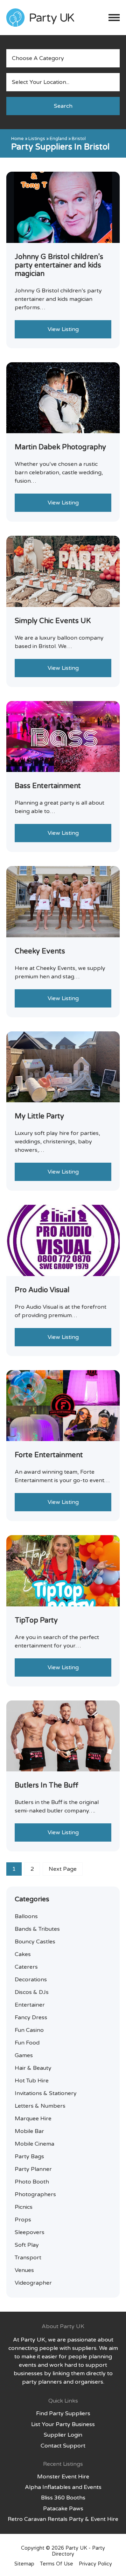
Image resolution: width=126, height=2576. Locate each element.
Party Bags (29, 2156)
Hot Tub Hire (32, 2081)
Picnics (24, 2207)
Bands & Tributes (37, 1929)
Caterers (26, 1967)
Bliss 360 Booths (63, 2498)
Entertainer (30, 2005)
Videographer (33, 2283)
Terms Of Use (57, 2564)
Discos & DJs (32, 1992)
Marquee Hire (33, 2119)
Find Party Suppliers (63, 2413)
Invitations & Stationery (46, 2093)
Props (23, 2220)
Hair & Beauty (33, 2068)
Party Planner (33, 2169)
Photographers (35, 2194)
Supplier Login (63, 2435)
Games (24, 2055)
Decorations (31, 1980)
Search (63, 106)
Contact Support (63, 2446)
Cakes (23, 1954)
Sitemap (24, 2564)
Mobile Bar (29, 2131)
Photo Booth (32, 2182)
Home (17, 139)
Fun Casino (29, 2030)
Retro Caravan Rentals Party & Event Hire (63, 2519)
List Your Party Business (63, 2424)
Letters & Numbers (40, 2106)
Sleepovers (30, 2232)
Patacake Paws (63, 2509)
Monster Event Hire (63, 2477)
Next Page (63, 1869)
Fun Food (27, 2043)
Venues (24, 2270)
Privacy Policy (95, 2564)
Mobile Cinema (34, 2144)
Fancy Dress (31, 2017)
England (58, 139)
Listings (37, 139)
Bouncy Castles (35, 1942)
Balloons (26, 1916)
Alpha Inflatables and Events (63, 2487)
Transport (28, 2258)
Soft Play (27, 2245)
